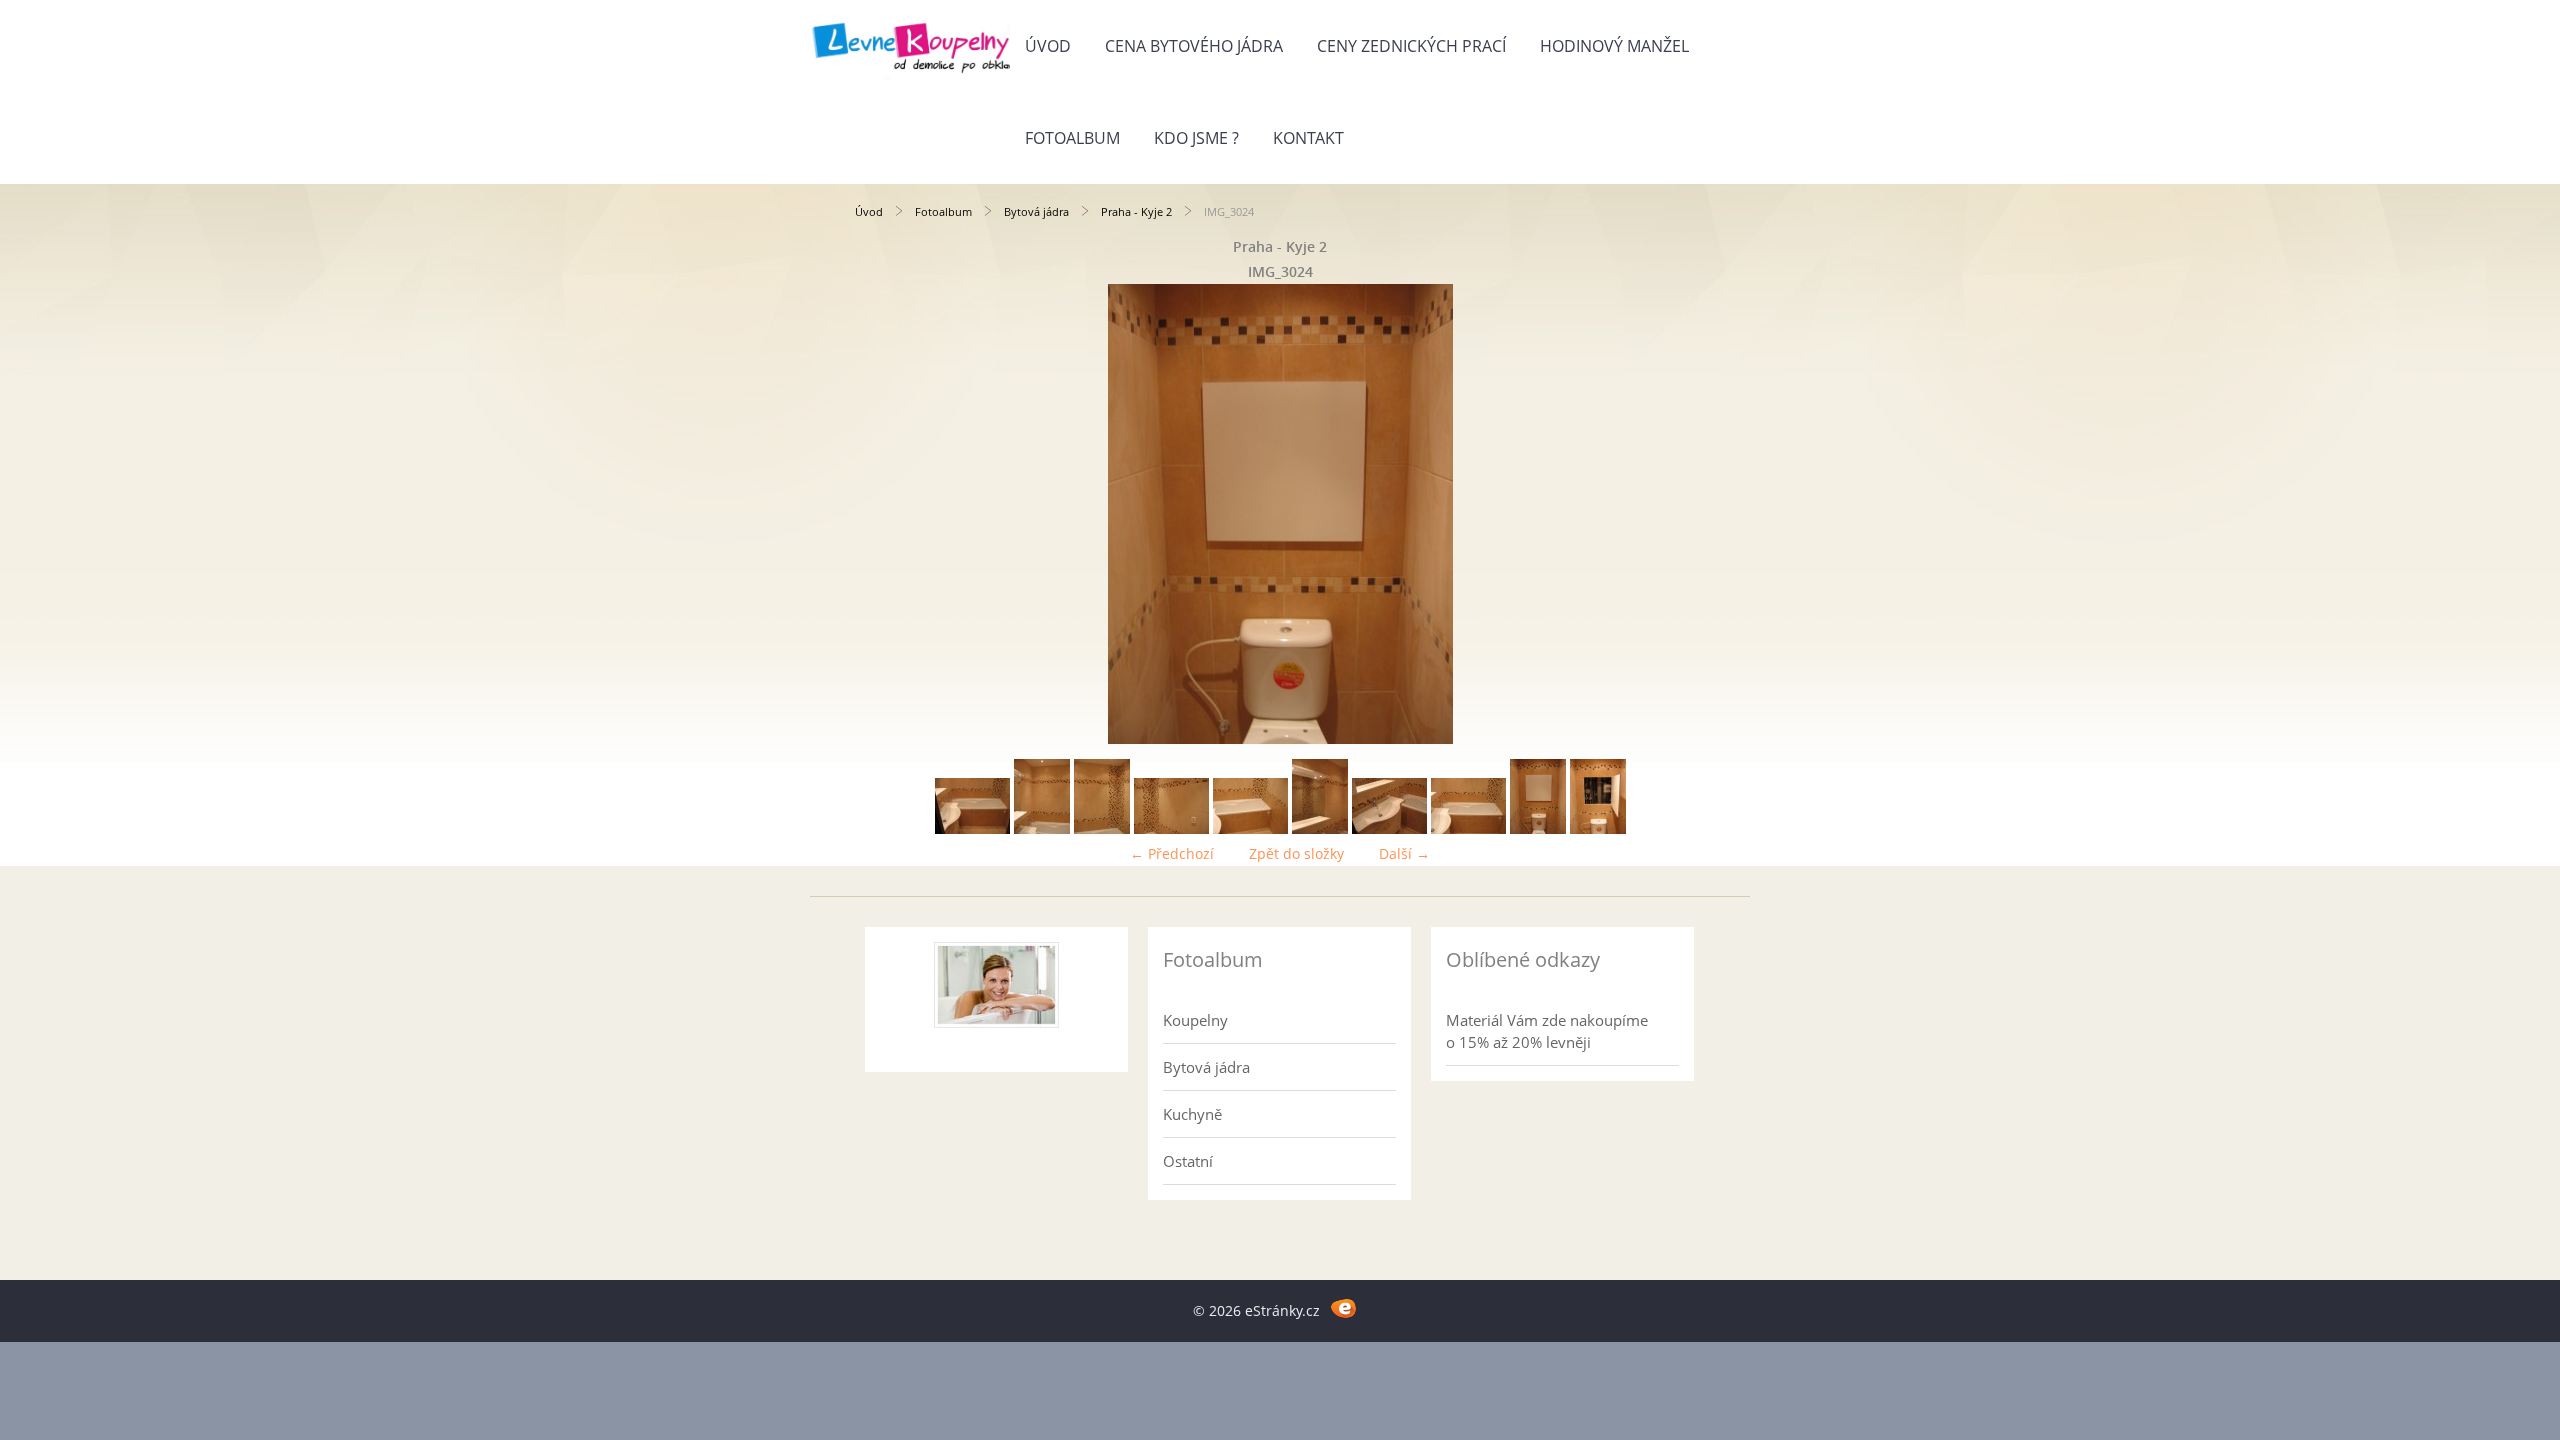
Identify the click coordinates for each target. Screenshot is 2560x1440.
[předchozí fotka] (887, 514)
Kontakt (1308, 138)
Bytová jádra (1036, 211)
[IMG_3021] (1320, 828)
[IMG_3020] (1250, 828)
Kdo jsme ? (1196, 138)
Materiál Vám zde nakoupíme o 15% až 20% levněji (1547, 1031)
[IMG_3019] (1171, 828)
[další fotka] (1672, 514)
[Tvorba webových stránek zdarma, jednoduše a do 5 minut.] (1343, 1307)
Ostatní (1188, 1161)
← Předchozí (1172, 853)
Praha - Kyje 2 (1136, 211)
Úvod (1048, 46)
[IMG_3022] (1389, 828)
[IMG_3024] (1538, 828)
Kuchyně (1192, 1114)
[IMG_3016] (972, 828)
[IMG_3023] (1468, 828)
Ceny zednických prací (1411, 46)
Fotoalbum (1072, 138)
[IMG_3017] (1042, 828)
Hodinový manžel (1614, 46)
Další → (1404, 853)
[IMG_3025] (1598, 828)
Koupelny (1195, 1020)
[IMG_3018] (1102, 828)
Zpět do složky (1296, 853)
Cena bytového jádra (1194, 46)
